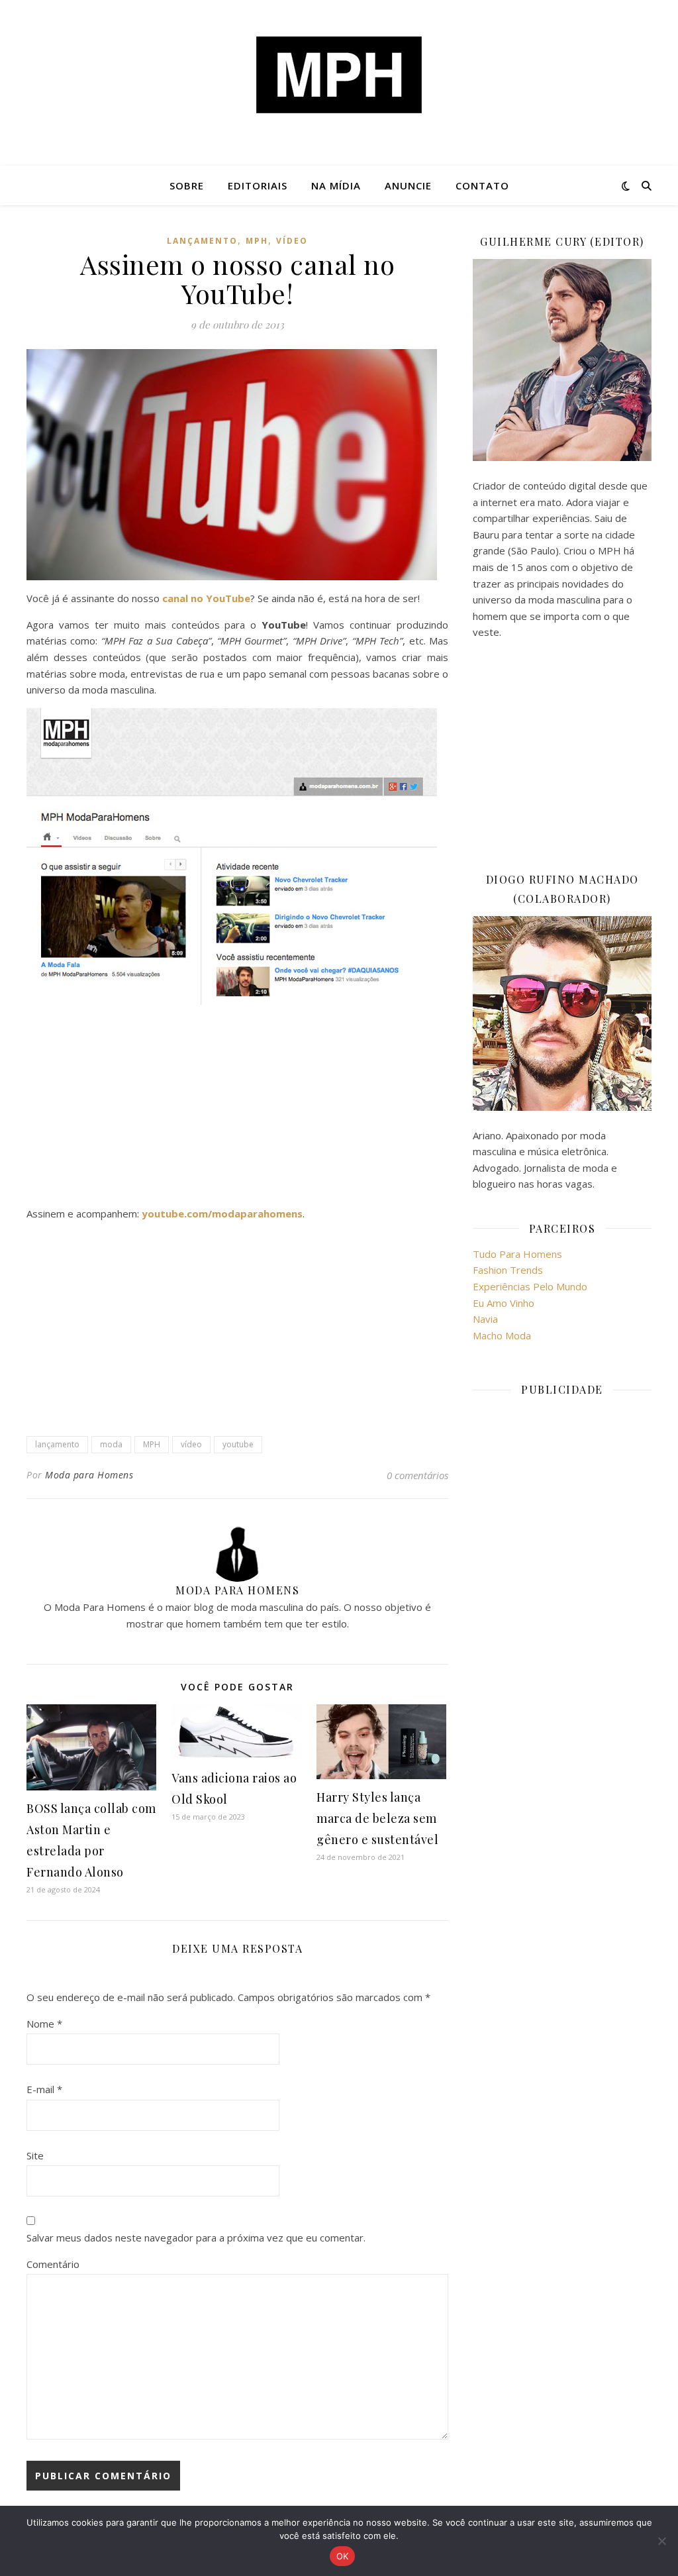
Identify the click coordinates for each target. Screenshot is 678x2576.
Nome (44, 2024)
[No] (661, 2541)
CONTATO (482, 185)
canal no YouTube (206, 598)
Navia (485, 1319)
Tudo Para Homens (517, 1254)
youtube (238, 1444)
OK (343, 2556)
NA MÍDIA (336, 185)
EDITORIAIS (258, 185)
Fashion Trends (508, 1270)
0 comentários (417, 1475)
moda (111, 1444)
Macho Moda (502, 1335)
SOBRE (187, 185)
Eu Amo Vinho (504, 1303)
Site (35, 2155)
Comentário (53, 2264)
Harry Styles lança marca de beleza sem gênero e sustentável (377, 1818)
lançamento (202, 241)
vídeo (292, 241)
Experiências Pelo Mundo (530, 1286)
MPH (257, 241)
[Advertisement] (237, 1108)
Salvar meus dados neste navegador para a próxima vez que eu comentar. (196, 2238)
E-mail (44, 2089)
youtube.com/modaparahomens (222, 1213)
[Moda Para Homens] (339, 75)
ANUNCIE (408, 185)
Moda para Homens (89, 1475)
